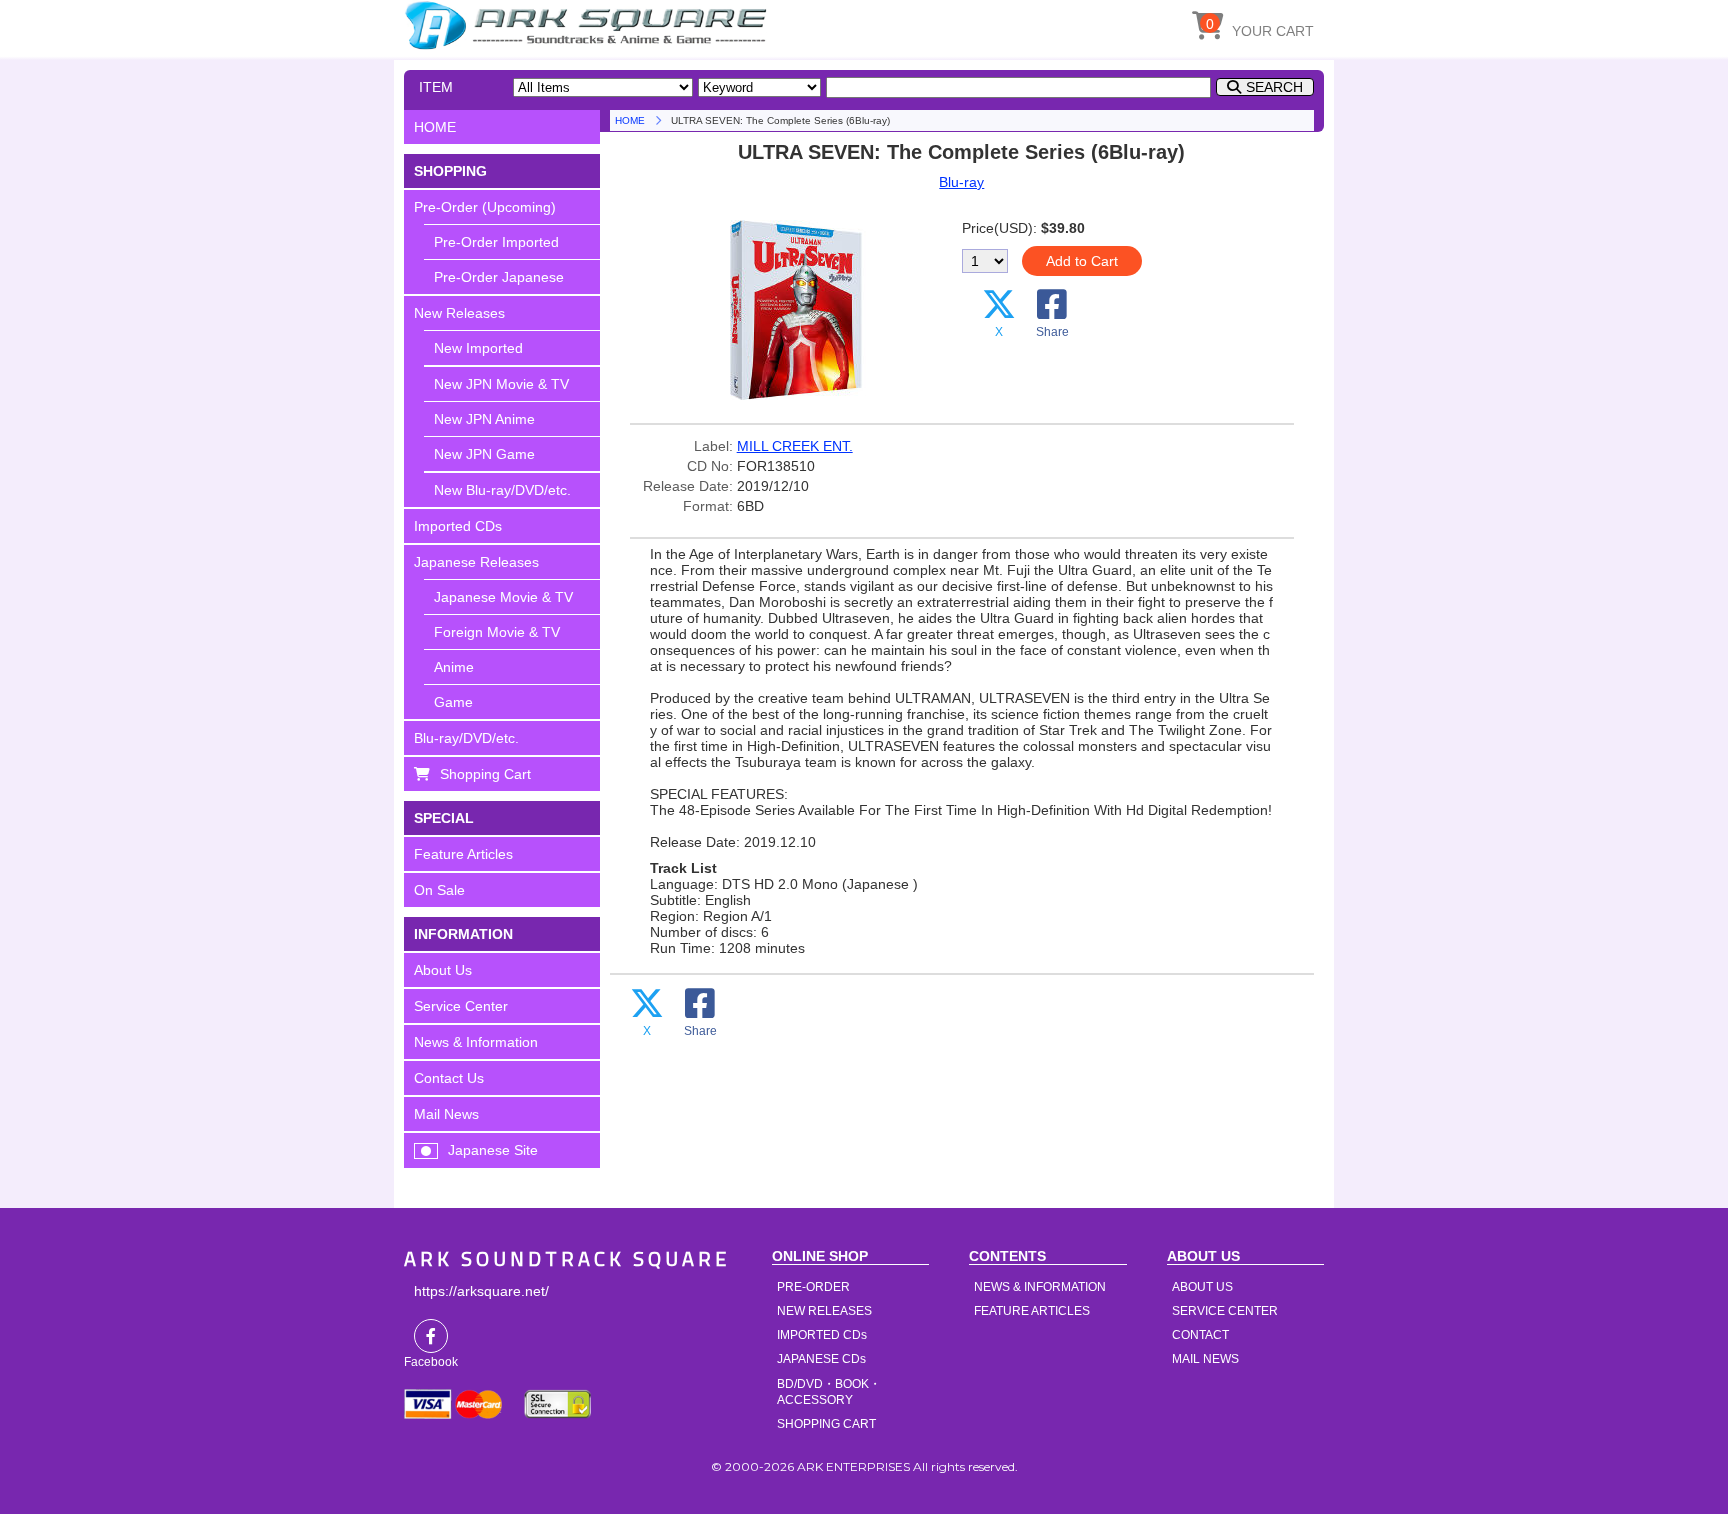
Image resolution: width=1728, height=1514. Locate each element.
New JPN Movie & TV (501, 384)
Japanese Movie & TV (503, 597)
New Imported (478, 348)
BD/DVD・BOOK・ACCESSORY (829, 1392)
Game (453, 702)
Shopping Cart (485, 774)
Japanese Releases (476, 562)
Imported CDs (458, 526)
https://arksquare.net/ (481, 1291)
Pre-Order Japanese (499, 277)
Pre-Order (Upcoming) (485, 207)
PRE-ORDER (813, 1287)
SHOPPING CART (826, 1424)
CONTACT (1200, 1335)
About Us (443, 970)
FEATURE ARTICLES (1032, 1311)
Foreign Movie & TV (497, 632)
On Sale (439, 890)
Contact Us (449, 1078)
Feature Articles (463, 854)
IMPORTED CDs (822, 1335)
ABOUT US (1202, 1287)
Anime (454, 667)
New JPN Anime (484, 419)
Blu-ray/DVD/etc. (466, 738)
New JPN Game (484, 454)
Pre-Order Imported (496, 242)
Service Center (461, 1006)
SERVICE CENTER (1225, 1311)
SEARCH (1274, 87)
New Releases (459, 313)
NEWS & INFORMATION (1040, 1287)
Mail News (446, 1114)
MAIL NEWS (1205, 1359)
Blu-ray (961, 182)
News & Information (476, 1042)
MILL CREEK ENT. (795, 446)
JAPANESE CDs (821, 1359)
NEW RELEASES (824, 1311)
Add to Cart (1082, 261)
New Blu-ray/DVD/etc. (502, 490)
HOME (589, 25)
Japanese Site (493, 1150)
